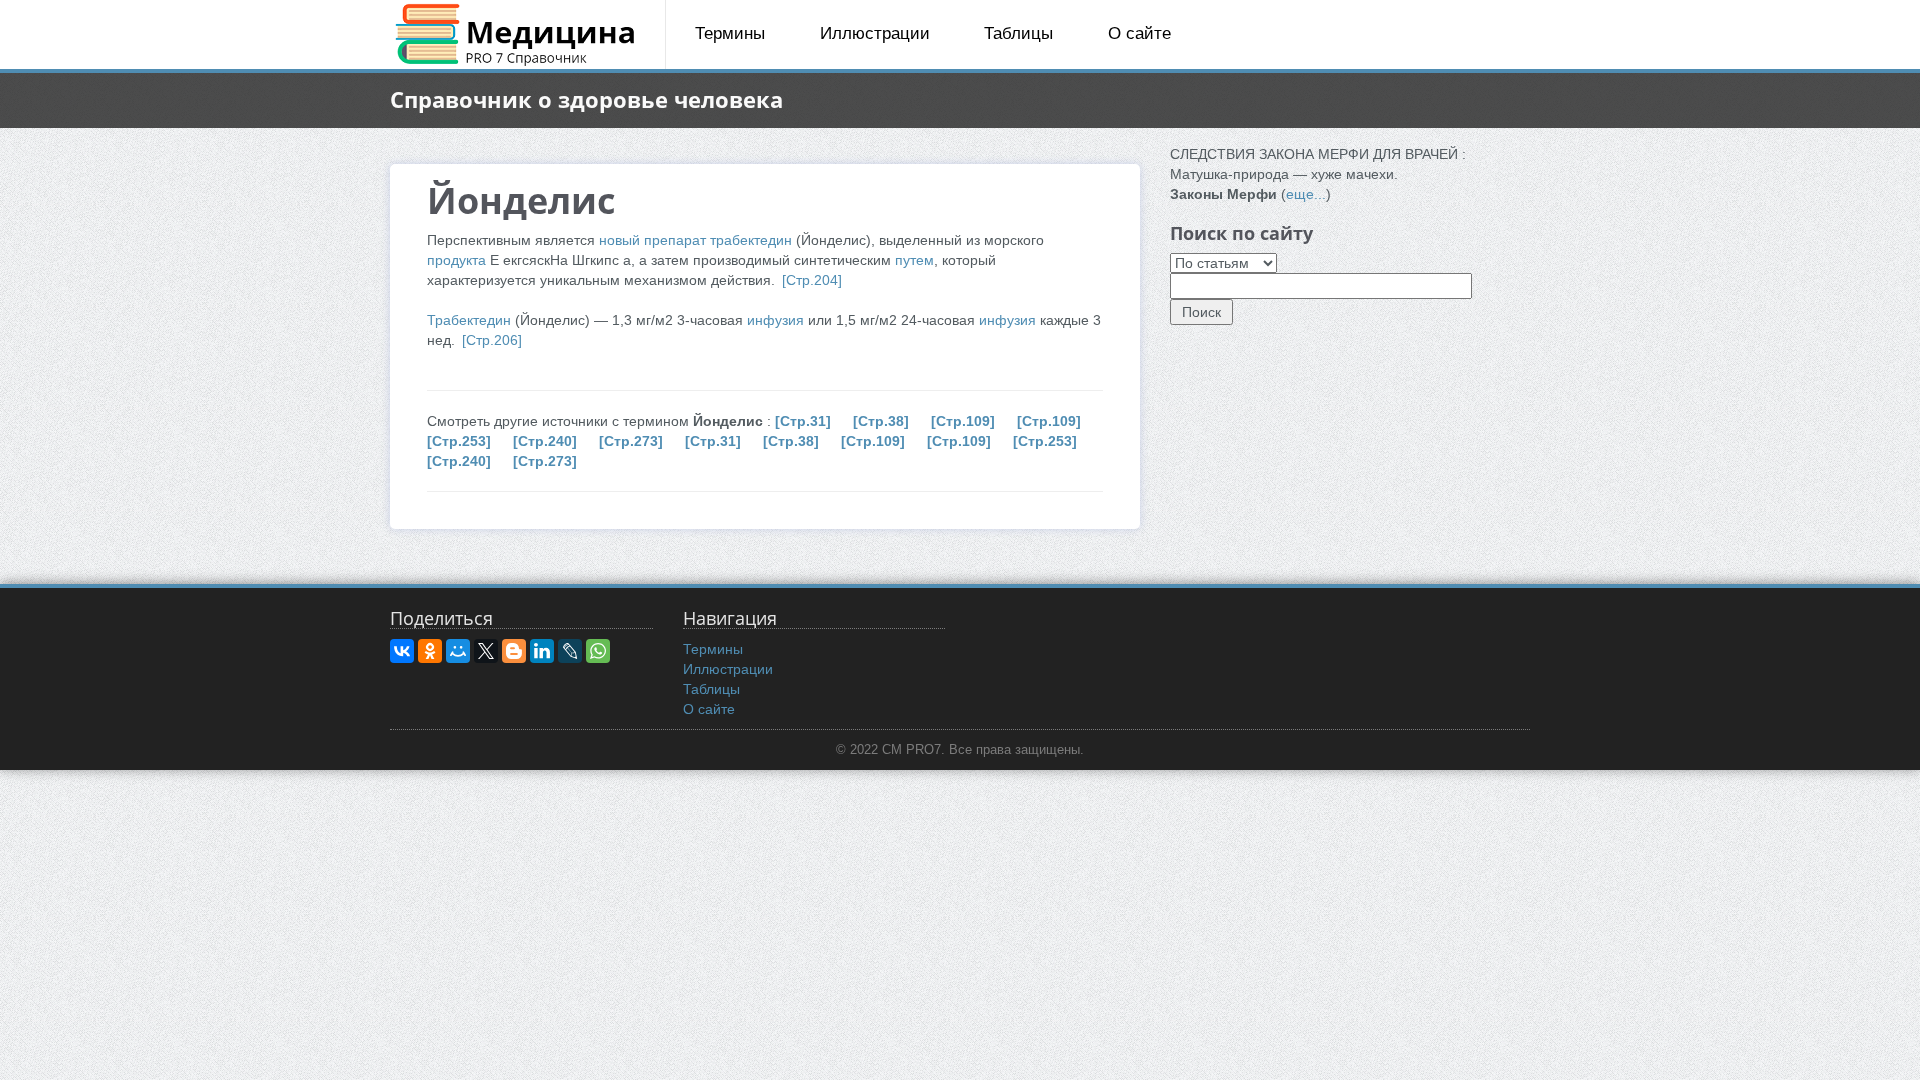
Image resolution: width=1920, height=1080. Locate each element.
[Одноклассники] (430, 651)
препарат (675, 240)
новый (619, 240)
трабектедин (751, 240)
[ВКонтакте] (402, 651)
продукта (456, 260)
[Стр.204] (812, 280)
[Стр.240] (545, 441)
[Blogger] (514, 651)
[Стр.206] (492, 340)
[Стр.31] (803, 421)
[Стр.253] (459, 441)
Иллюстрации (875, 33)
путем (914, 260)
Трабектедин (469, 320)
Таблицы (1018, 33)
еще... (1306, 194)
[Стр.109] (963, 421)
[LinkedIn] (542, 651)
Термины (730, 33)
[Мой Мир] (458, 651)
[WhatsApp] (598, 651)
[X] (486, 651)
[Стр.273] (631, 441)
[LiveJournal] (570, 651)
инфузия (775, 320)
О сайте (1139, 33)
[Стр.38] (881, 421)
